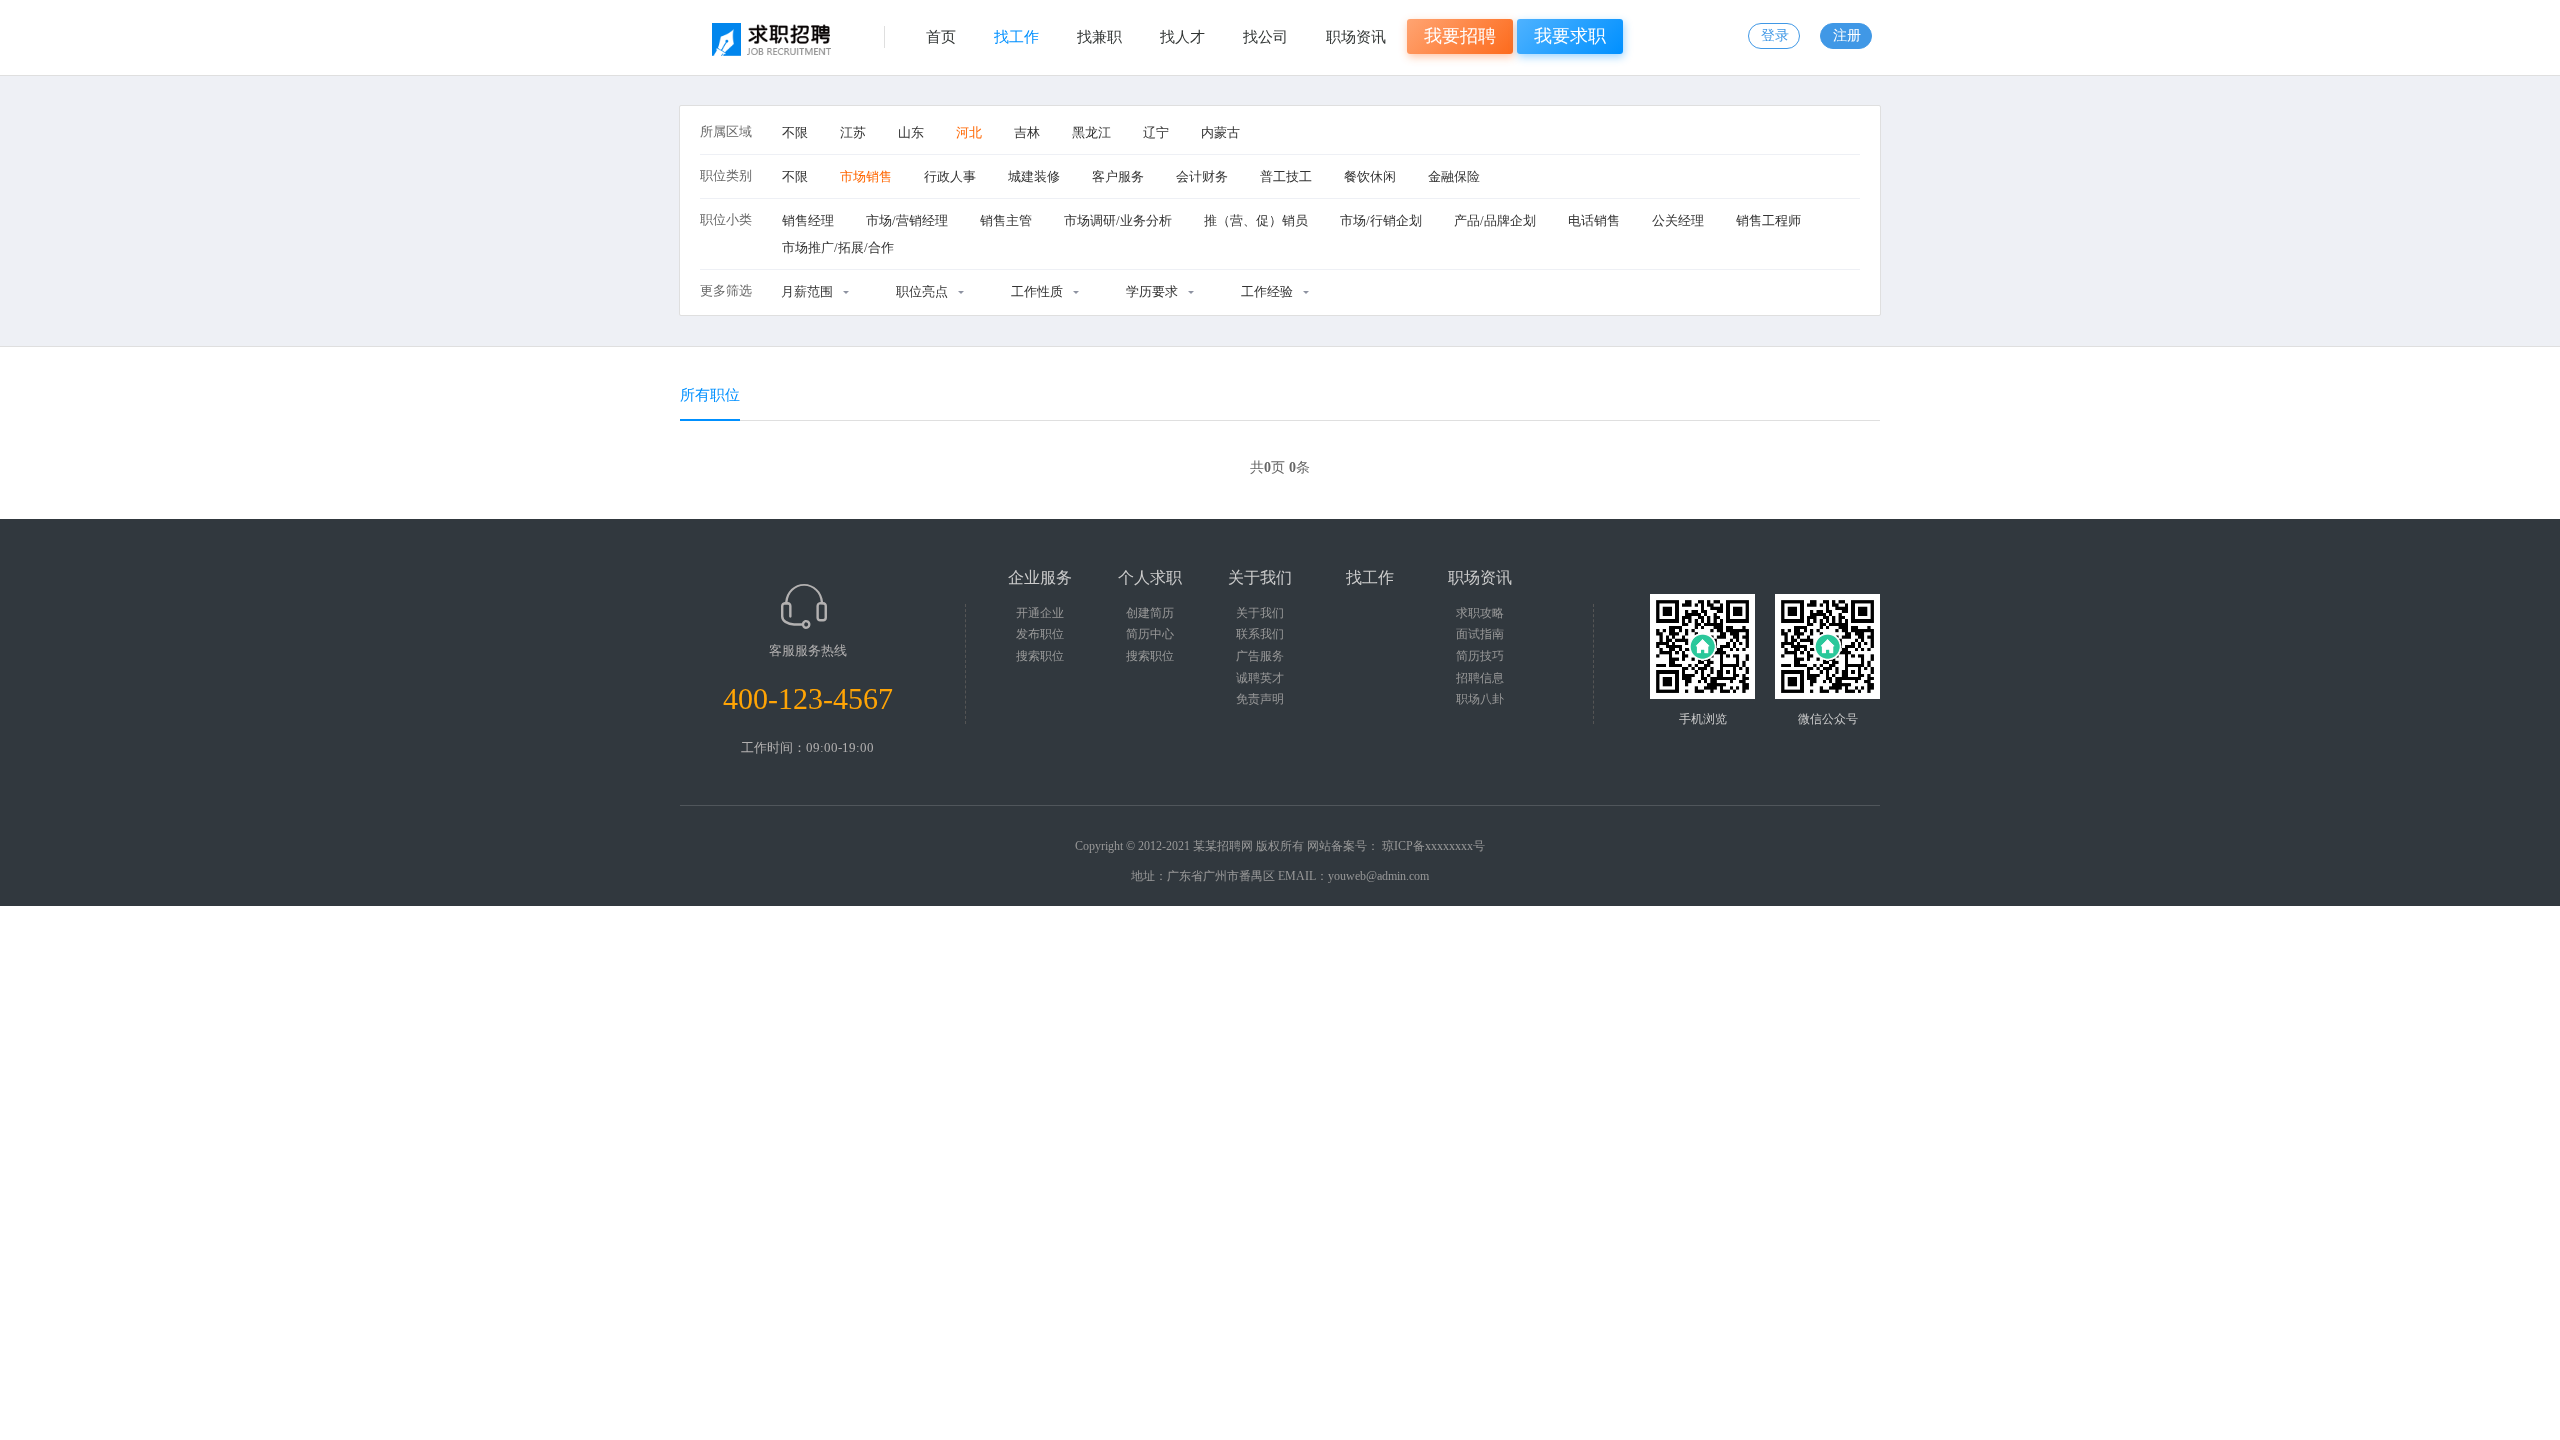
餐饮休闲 (1370, 176)
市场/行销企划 (1381, 220)
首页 (941, 37)
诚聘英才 (1260, 678)
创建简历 (1150, 613)
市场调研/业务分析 (1118, 220)
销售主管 (1006, 220)
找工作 (1016, 37)
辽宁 (1156, 132)
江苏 (853, 132)
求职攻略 (1480, 613)
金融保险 (1454, 176)
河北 (969, 132)
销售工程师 (1768, 220)
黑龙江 (1091, 132)
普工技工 (1286, 176)
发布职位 (1040, 634)
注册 (1847, 35)
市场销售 (866, 176)
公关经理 (1678, 220)
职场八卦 (1480, 699)
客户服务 (1118, 176)
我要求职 (1570, 36)
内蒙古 (1220, 132)
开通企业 (1040, 613)
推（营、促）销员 (1256, 220)
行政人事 (950, 176)
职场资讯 (1356, 37)
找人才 (1182, 37)
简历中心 (1150, 634)
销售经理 (808, 220)
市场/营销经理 (907, 220)
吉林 (1027, 132)
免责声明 (1260, 699)
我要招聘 (1460, 36)
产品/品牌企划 (1495, 220)
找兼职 (1099, 37)
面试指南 (1480, 634)
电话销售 (1594, 220)
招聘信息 (1480, 678)
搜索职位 (1040, 656)
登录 (1775, 35)
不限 (795, 132)
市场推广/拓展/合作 (838, 247)
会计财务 (1202, 176)
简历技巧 (1480, 656)
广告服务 (1260, 656)
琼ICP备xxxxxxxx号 (1433, 846)
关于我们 (1260, 613)
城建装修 (1034, 176)
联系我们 (1260, 634)
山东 (911, 132)
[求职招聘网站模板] (776, 45)
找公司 (1265, 37)
